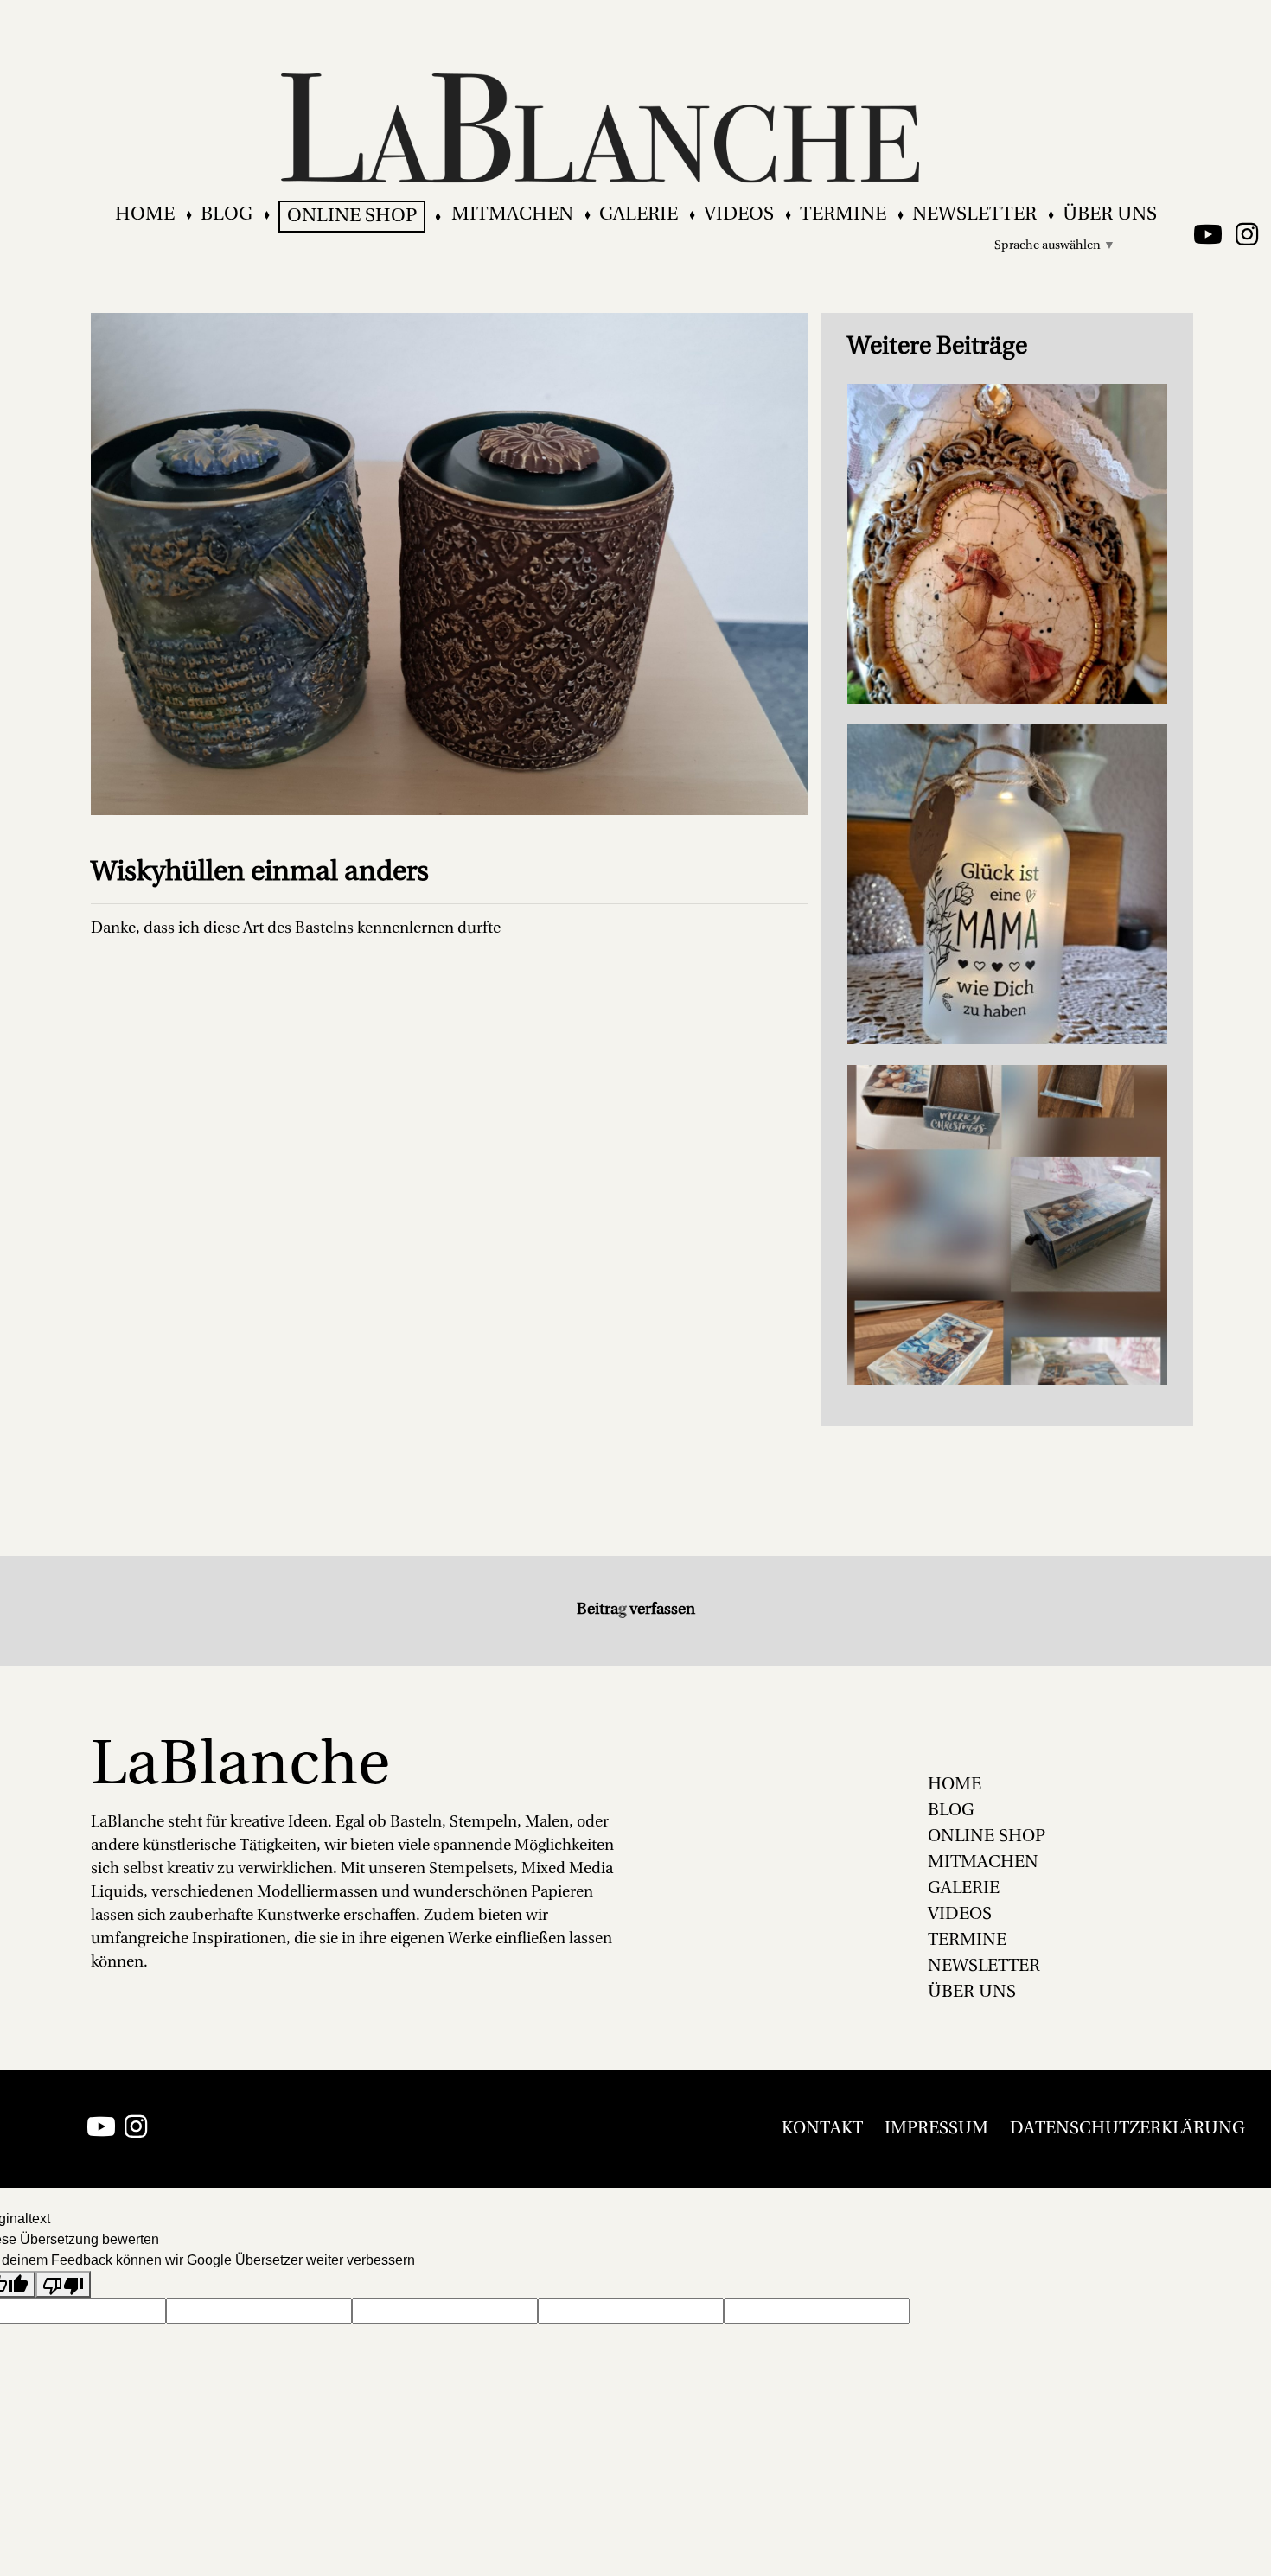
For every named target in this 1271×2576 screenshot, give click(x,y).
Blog (227, 215)
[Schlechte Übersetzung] (63, 2284)
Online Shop (352, 217)
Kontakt (822, 2129)
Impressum (936, 2129)
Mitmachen (512, 215)
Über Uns (1110, 215)
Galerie (639, 215)
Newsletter (974, 215)
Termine (843, 215)
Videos (739, 215)
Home (145, 215)
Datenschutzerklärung (1127, 2129)
